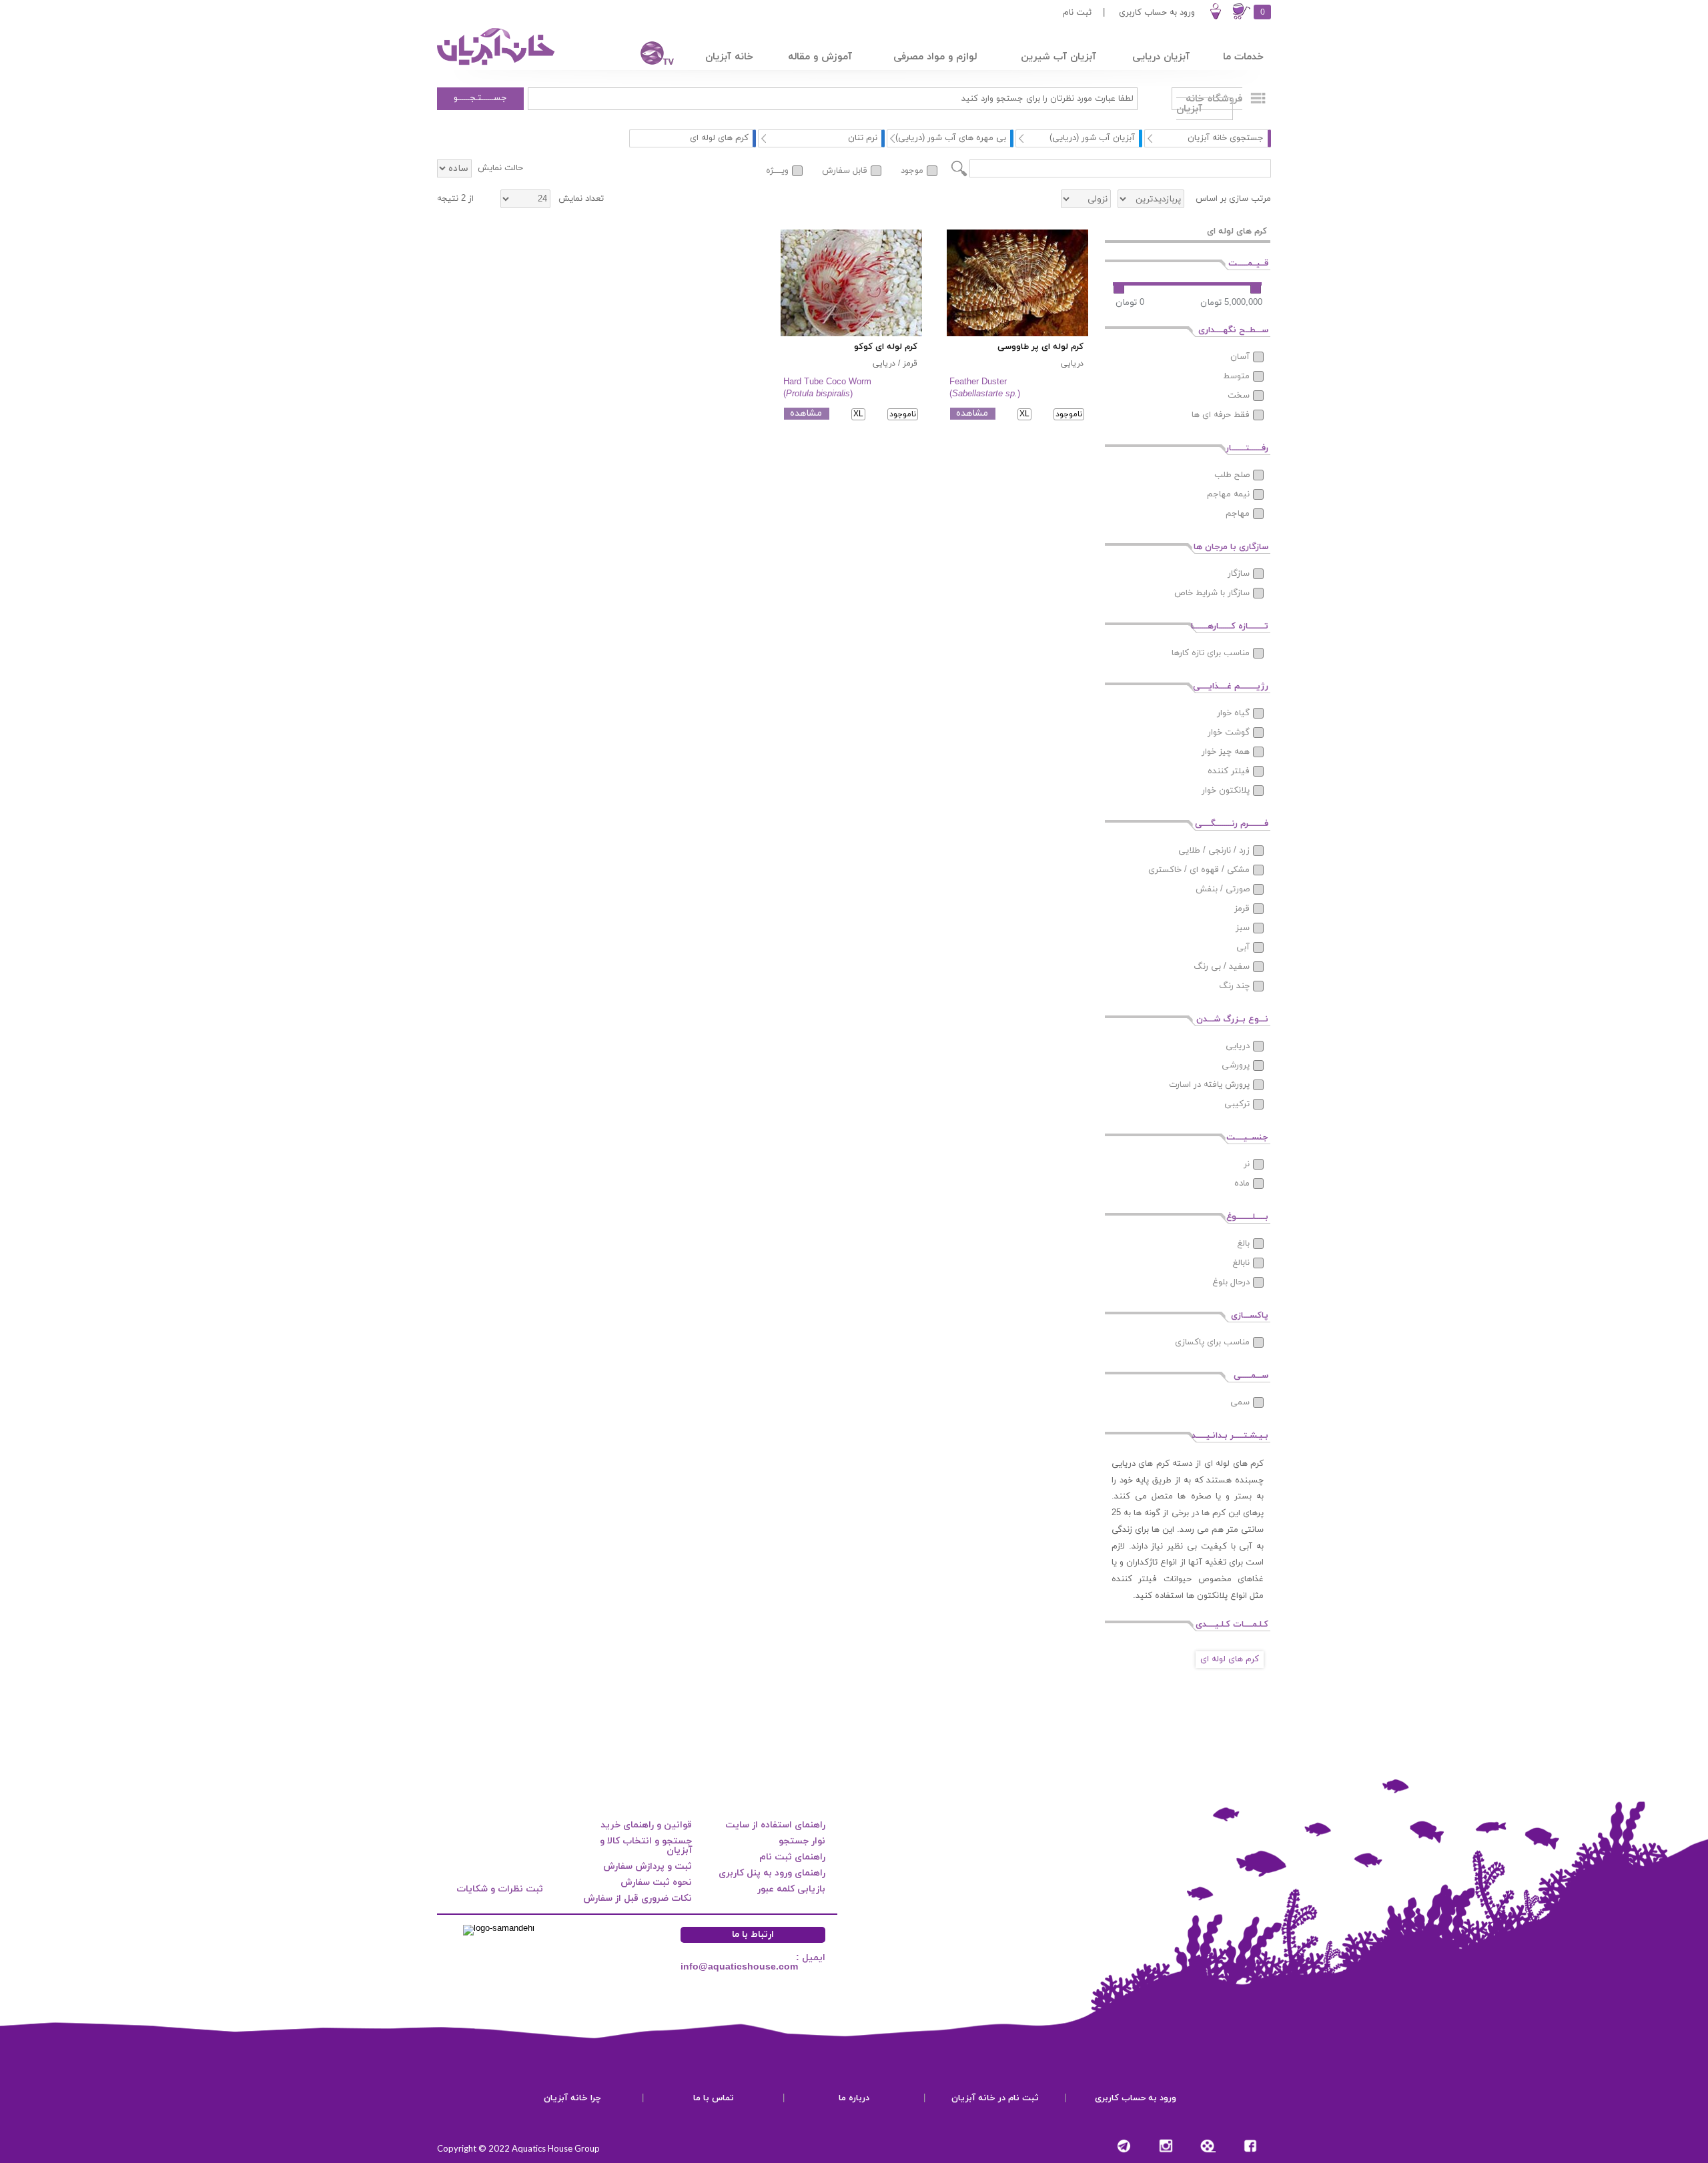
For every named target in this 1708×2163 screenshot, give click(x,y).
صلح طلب (1232, 475)
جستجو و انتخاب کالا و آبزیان (646, 1846)
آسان (1240, 357)
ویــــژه (777, 171)
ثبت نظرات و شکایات (500, 1889)
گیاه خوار (1233, 713)
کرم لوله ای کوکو (886, 347)
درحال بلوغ (1231, 1282)
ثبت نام (1077, 13)
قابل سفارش (845, 171)
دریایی (1238, 1046)
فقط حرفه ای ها (1221, 415)
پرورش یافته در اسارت (1209, 1085)
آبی (1243, 947)
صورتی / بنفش (1223, 889)
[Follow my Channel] (1124, 2146)
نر (1247, 1164)
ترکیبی (1237, 1104)
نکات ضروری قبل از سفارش (637, 1898)
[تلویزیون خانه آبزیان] (649, 55)
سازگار (1239, 574)
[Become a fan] (1250, 2146)
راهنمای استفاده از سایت (775, 1825)
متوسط (1236, 376)
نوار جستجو (802, 1841)
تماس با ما (714, 2098)
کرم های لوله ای (1230, 1659)
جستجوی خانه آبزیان (1226, 138)
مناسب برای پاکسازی (1212, 1342)
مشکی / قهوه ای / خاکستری (1199, 870)
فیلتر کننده (1229, 771)
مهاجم (1238, 514)
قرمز (1242, 909)
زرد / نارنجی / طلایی (1214, 851)
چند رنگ (1234, 986)
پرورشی (1236, 1065)
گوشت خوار (1229, 733)
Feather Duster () (985, 388)
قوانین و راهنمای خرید (646, 1825)
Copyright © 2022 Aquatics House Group (518, 2148)
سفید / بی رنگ (1222, 967)
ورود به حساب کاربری (1157, 13)
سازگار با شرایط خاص (1212, 593)
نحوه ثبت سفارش (656, 1882)
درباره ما (854, 2098)
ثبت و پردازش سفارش (648, 1866)
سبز (1243, 928)
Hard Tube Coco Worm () (827, 388)
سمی (1240, 1402)
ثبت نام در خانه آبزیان (995, 2098)
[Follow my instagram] (1166, 2146)
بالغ (1243, 1244)
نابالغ (1241, 1263)
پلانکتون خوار (1226, 791)
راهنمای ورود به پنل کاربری (772, 1873)
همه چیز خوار (1226, 752)
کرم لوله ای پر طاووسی (1040, 347)
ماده (1242, 1184)
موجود (912, 171)
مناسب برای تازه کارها (1211, 653)
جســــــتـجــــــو (480, 98)
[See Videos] (1208, 2146)
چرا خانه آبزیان (572, 2098)
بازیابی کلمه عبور (791, 1889)
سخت (1239, 396)
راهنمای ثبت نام (792, 1857)
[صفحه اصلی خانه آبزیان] (497, 65)
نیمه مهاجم (1228, 494)
